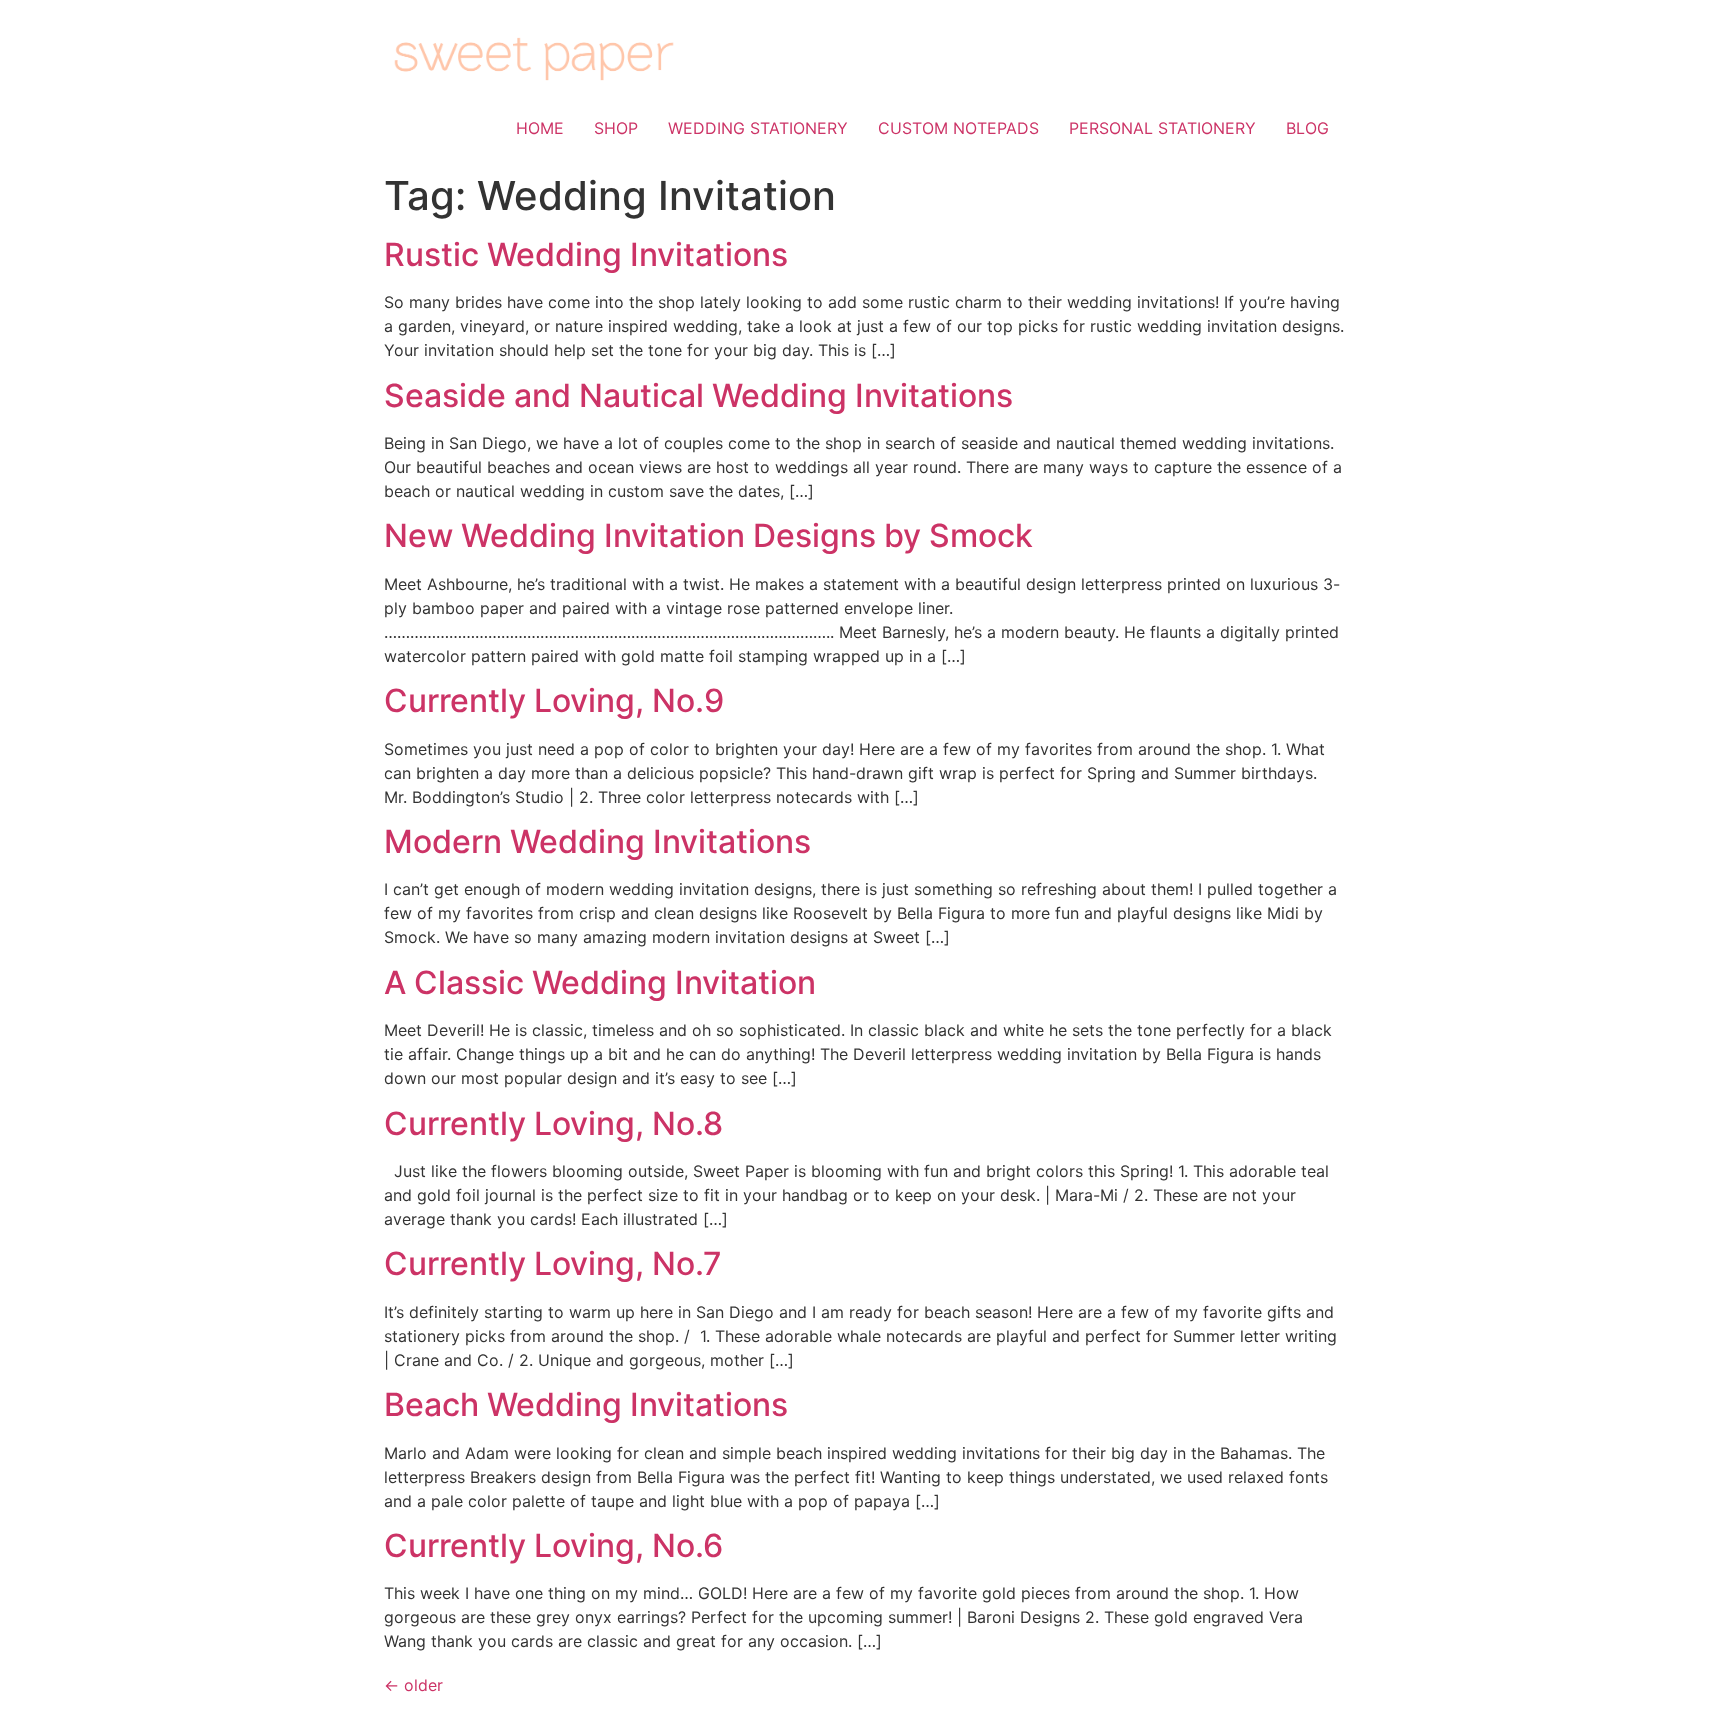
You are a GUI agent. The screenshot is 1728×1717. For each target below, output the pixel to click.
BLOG (1307, 128)
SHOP (616, 128)
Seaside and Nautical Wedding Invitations (698, 395)
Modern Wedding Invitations (597, 841)
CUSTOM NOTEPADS (958, 128)
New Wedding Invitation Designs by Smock (708, 535)
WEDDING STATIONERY (758, 128)
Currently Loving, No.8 (553, 1123)
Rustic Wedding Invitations (586, 254)
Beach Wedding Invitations (586, 1404)
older (413, 1685)
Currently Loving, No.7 (553, 1263)
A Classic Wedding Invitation (600, 982)
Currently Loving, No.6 (553, 1545)
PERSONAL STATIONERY (1162, 128)
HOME (540, 128)
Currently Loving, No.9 (554, 700)
